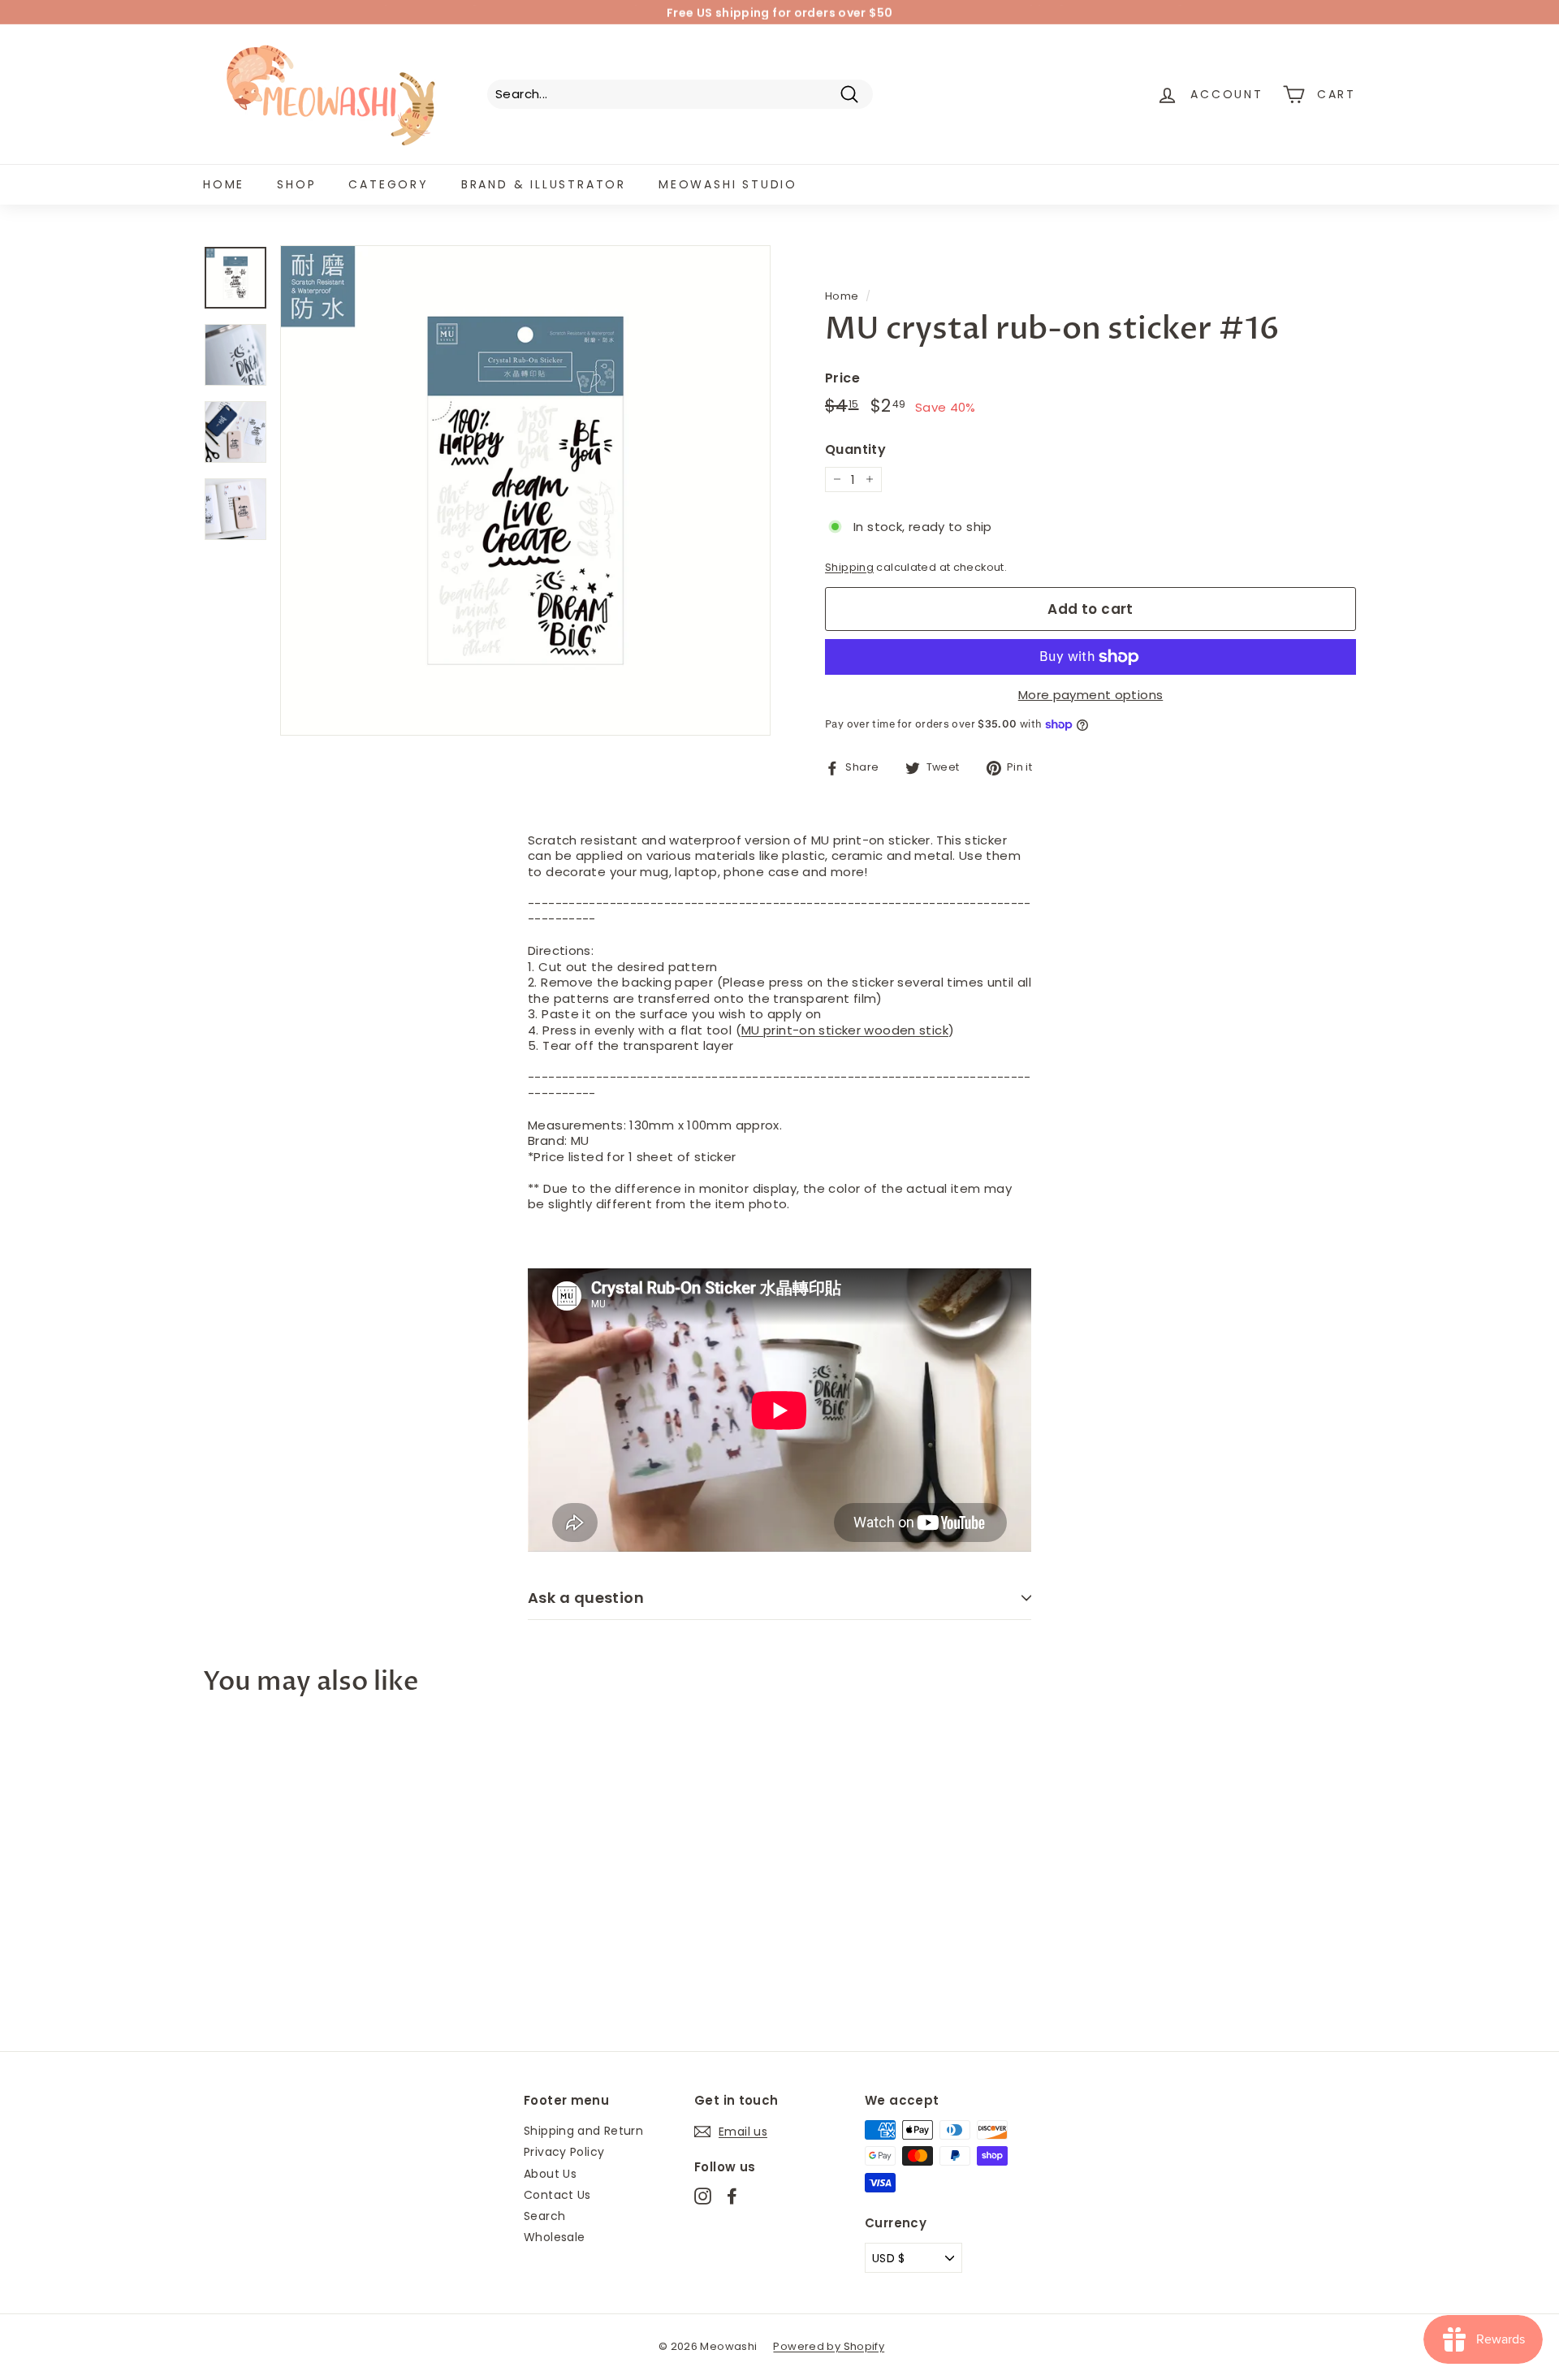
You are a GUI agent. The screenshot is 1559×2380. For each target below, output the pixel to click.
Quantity (855, 450)
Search (544, 2216)
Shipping (849, 567)
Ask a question (586, 1598)
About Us (550, 2174)
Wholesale (554, 2237)
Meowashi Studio (728, 184)
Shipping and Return (583, 2131)
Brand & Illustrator (544, 184)
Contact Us (557, 2195)
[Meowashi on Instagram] (703, 2196)
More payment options (1091, 695)
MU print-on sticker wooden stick (845, 1030)
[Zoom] (525, 490)
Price (842, 379)
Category (388, 184)
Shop (296, 184)
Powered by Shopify (829, 2346)
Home (224, 184)
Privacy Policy (564, 2152)
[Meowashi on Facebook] (732, 2196)
